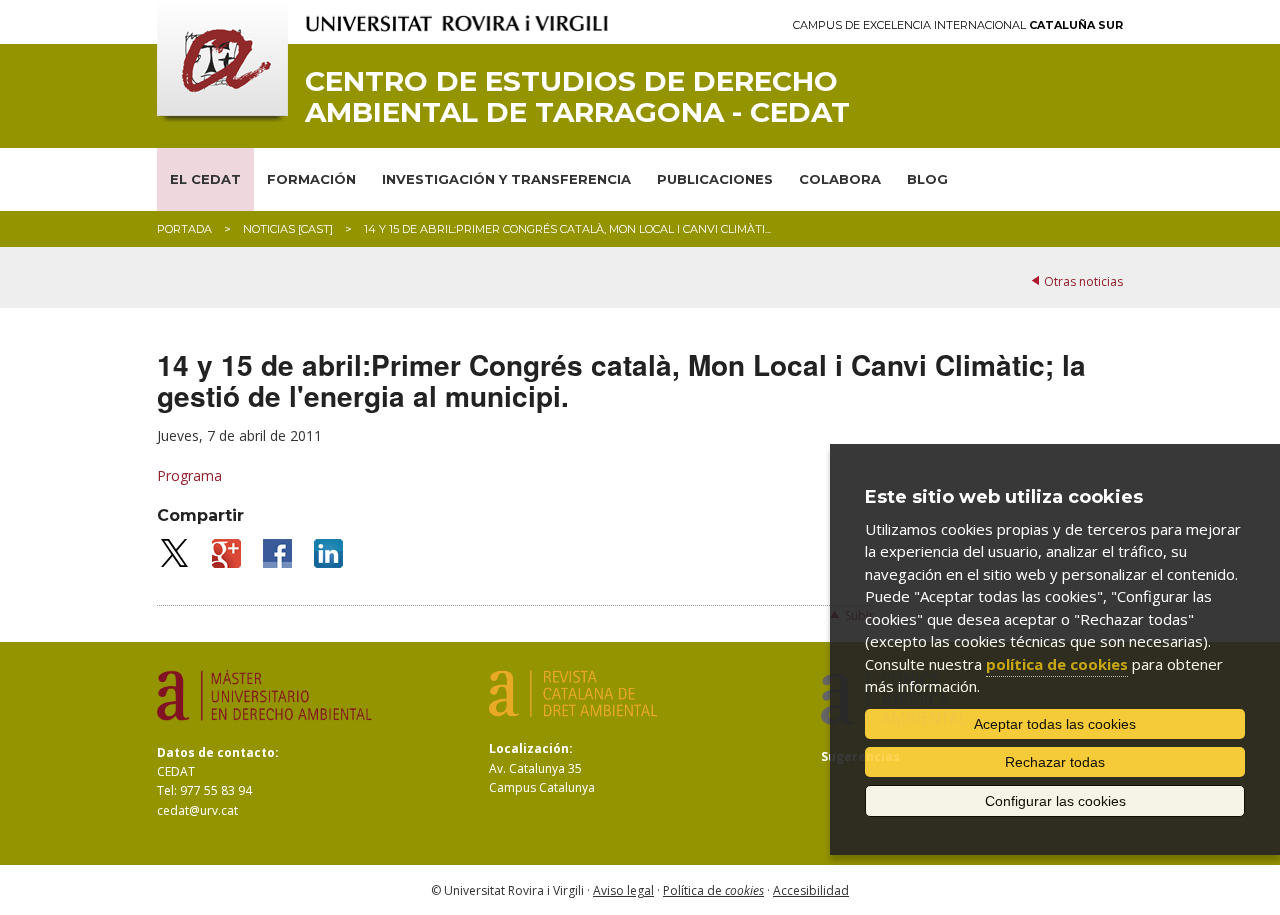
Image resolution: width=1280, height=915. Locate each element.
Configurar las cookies (1055, 801)
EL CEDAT (205, 179)
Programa (189, 475)
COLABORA (840, 179)
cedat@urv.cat (197, 810)
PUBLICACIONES (715, 179)
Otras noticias (1083, 281)
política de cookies (1057, 664)
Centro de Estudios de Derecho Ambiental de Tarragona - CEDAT (577, 97)
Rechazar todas (1055, 762)
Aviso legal (623, 890)
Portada (184, 229)
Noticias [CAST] (288, 229)
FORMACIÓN (311, 179)
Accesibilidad (811, 890)
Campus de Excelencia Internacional (958, 25)
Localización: (531, 748)
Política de (713, 890)
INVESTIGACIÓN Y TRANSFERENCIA (506, 179)
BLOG (927, 179)
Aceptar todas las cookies (1055, 724)
